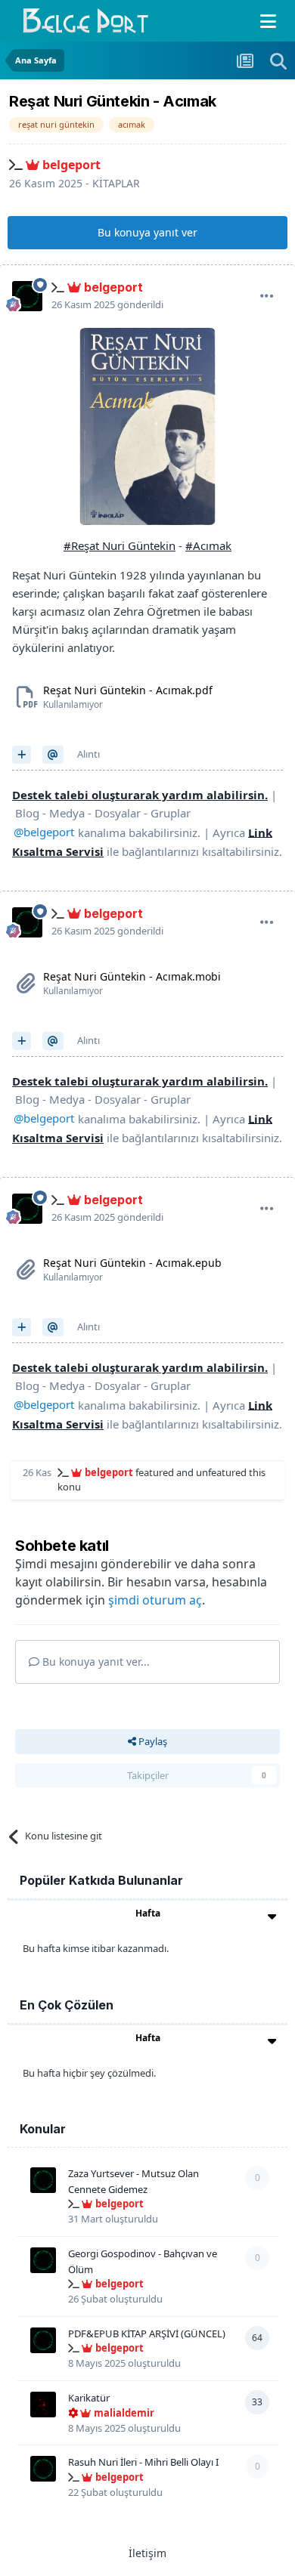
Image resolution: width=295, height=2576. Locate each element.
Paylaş (152, 1741)
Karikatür (89, 2398)
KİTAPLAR (116, 183)
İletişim (147, 2553)
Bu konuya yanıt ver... (95, 1662)
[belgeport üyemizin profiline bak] (27, 296)
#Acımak (208, 545)
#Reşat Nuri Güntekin (120, 545)
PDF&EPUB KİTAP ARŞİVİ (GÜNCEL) (147, 2334)
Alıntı (88, 754)
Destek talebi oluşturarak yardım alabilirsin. (140, 795)
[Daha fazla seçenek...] (267, 296)
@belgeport (44, 832)
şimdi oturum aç (155, 1600)
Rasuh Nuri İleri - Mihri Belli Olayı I (143, 2462)
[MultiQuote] (22, 755)
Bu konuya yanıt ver (147, 232)
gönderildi (107, 304)
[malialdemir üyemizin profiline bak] (43, 2405)
